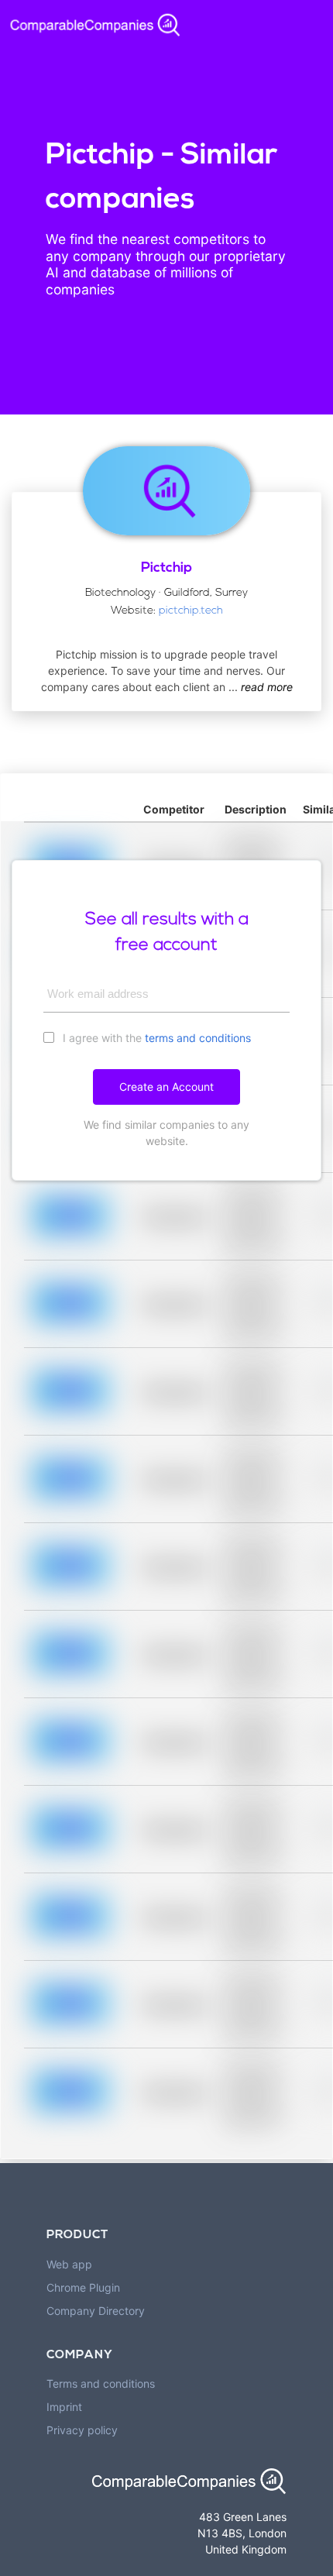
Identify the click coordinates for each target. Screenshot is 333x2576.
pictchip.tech (191, 611)
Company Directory (96, 2311)
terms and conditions (198, 1038)
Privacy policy (82, 2430)
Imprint (64, 2407)
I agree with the (155, 1038)
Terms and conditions (101, 2383)
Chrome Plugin (83, 2287)
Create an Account (166, 1087)
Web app (69, 2264)
